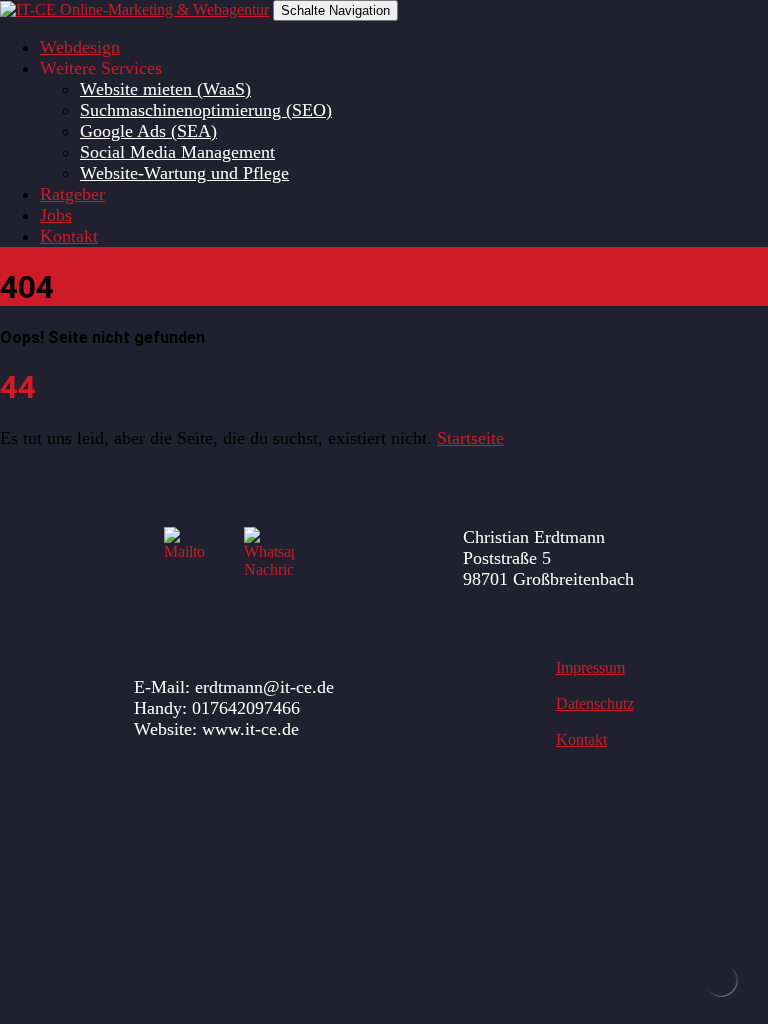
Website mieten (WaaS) (165, 89)
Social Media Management (177, 152)
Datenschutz (595, 703)
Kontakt (69, 236)
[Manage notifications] (721, 980)
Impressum (590, 667)
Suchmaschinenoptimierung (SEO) (206, 110)
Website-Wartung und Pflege (184, 173)
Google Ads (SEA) (148, 131)
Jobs (56, 215)
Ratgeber (72, 194)
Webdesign (80, 47)
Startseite (470, 438)
